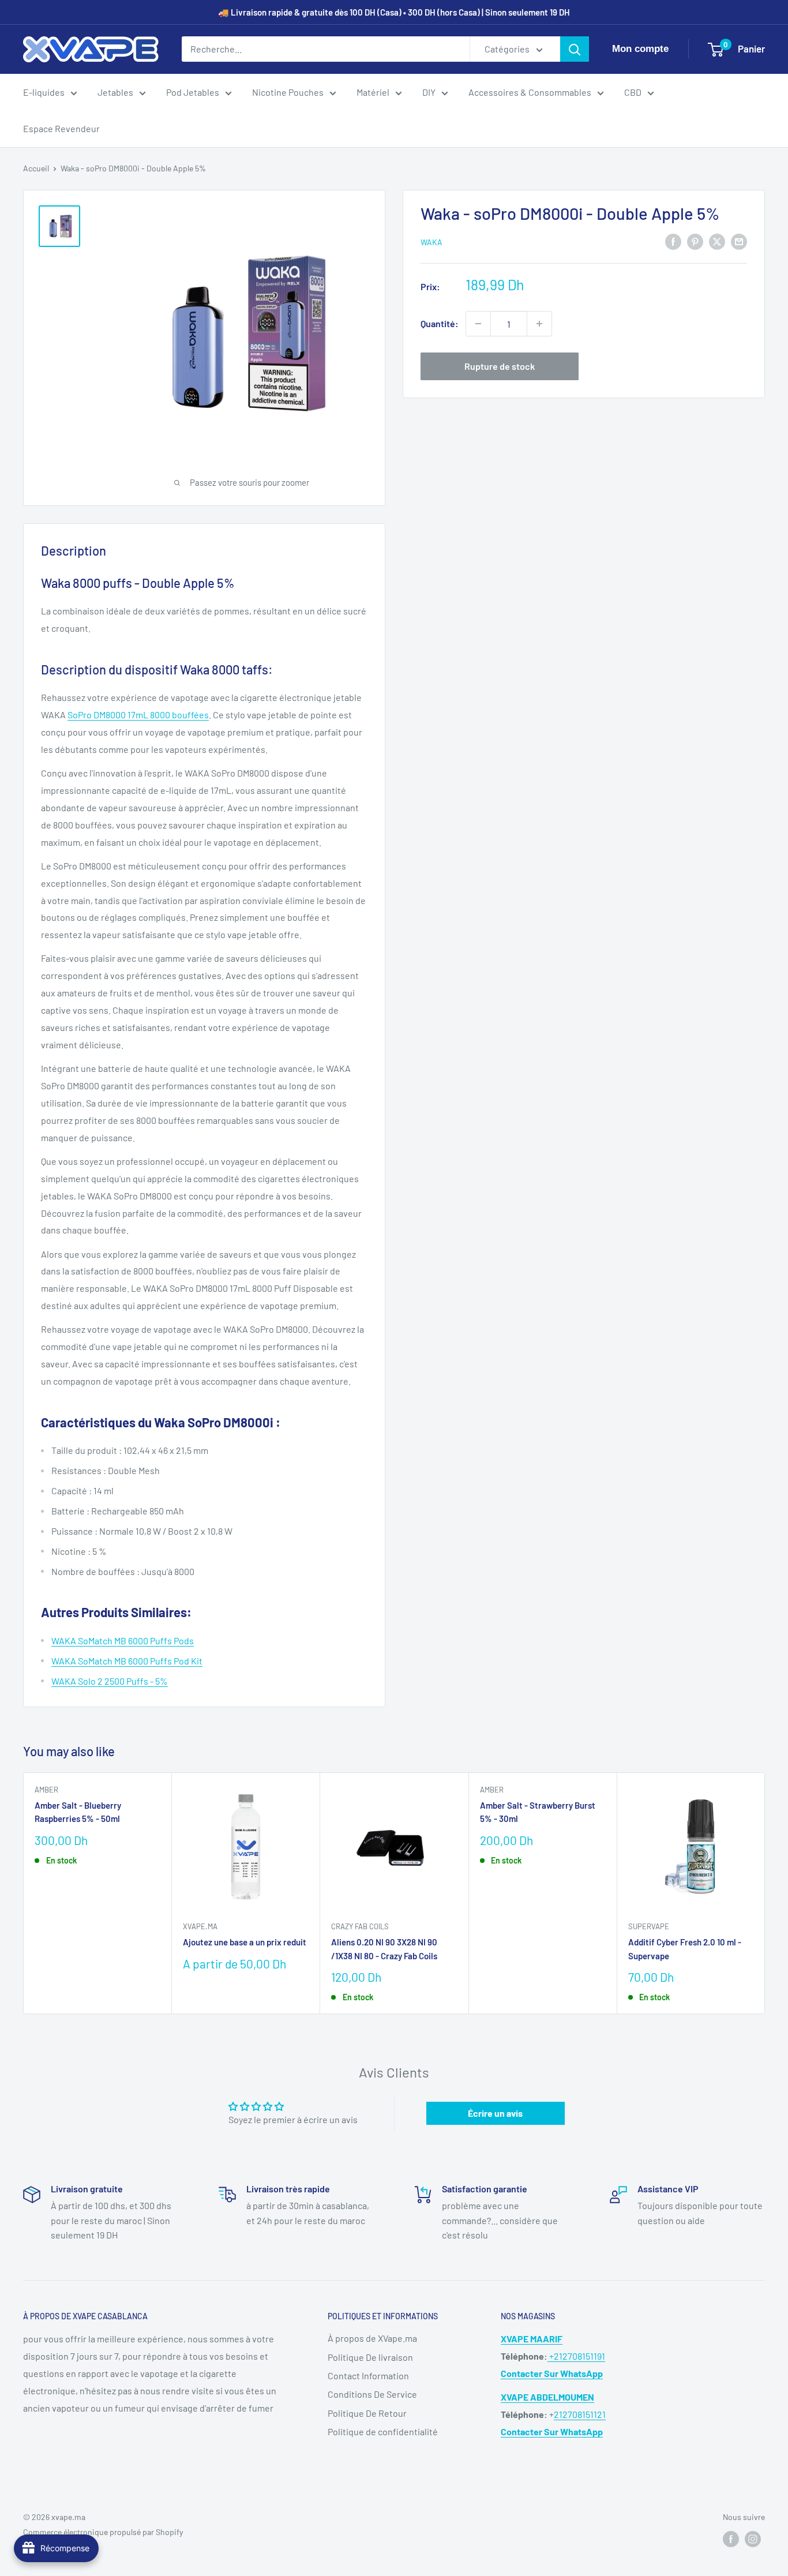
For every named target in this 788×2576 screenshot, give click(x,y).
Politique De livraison (370, 2357)
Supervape (649, 1927)
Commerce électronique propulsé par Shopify (103, 2532)
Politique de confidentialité (383, 2431)
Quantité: (440, 323)
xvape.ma (200, 1927)
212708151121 (580, 2414)
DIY (429, 92)
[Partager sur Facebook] (673, 241)
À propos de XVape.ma (372, 2338)
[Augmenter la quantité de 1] (539, 324)
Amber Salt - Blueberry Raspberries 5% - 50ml (78, 1812)
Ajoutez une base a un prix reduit (245, 1943)
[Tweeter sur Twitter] (717, 241)
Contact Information (368, 2376)
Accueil (36, 168)
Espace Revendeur (61, 128)
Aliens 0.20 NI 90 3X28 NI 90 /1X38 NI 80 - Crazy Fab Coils (384, 1949)
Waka (431, 242)
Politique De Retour (367, 2413)
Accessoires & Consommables (530, 92)
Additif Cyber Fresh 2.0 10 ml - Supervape (685, 1949)
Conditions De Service (372, 2394)
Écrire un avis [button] (495, 2113)
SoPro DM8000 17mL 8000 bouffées (138, 715)
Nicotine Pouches (288, 92)
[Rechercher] (575, 49)
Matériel (373, 92)
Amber (46, 1790)
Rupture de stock (500, 366)
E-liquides (44, 92)
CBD (633, 92)
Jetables (115, 92)
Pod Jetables (193, 92)
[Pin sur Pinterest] (695, 241)
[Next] (765, 1893)
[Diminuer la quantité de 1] (478, 324)
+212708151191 (576, 2356)
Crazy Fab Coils (360, 1927)
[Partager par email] (739, 241)
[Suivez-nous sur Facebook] (731, 2539)
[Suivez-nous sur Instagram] (753, 2539)
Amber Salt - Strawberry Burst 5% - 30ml (538, 1812)
